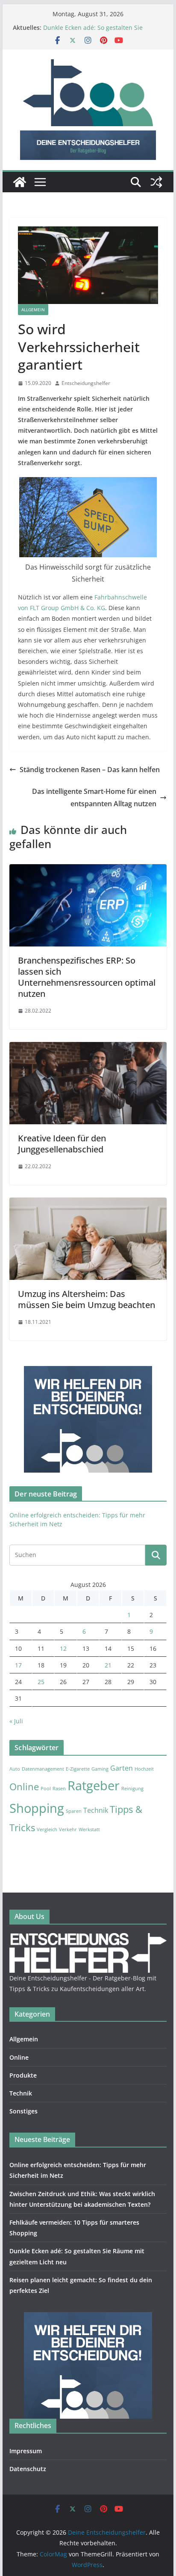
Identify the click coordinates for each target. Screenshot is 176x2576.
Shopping (37, 1808)
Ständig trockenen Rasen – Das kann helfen (90, 770)
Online (24, 1786)
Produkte (23, 2075)
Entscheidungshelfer (86, 383)
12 (63, 1648)
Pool (46, 1789)
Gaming (100, 1769)
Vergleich (47, 1829)
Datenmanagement (43, 1769)
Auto (15, 1769)
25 (41, 1682)
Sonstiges (23, 2111)
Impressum (26, 2451)
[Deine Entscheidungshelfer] (20, 182)
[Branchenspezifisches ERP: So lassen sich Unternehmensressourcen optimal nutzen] (88, 870)
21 (108, 1665)
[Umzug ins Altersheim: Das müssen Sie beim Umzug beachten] (88, 1204)
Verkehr (68, 1829)
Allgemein (33, 310)
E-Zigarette (78, 1769)
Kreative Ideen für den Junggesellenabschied (62, 1144)
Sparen (74, 1811)
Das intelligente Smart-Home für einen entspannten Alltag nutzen (94, 797)
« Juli (16, 1721)
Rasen (59, 1789)
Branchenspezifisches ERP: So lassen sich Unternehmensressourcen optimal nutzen (87, 977)
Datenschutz (28, 2469)
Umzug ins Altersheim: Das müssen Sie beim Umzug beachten (87, 1299)
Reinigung (132, 1789)
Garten (122, 1768)
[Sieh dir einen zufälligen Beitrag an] (156, 182)
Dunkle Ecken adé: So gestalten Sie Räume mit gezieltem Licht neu (93, 32)
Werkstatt (89, 1829)
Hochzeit (144, 1769)
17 (18, 1665)
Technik (96, 1810)
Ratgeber (94, 1786)
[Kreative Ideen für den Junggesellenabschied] (88, 1048)
